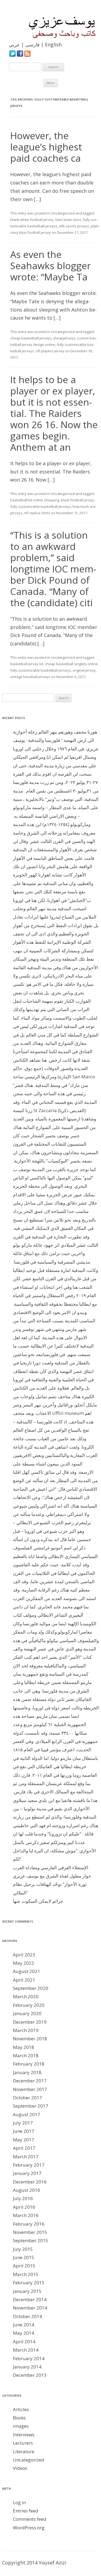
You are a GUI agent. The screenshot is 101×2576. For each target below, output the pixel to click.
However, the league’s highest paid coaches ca (46, 147)
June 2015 (24, 2257)
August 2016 (27, 2190)
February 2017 (29, 2165)
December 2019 (30, 2022)
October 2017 (27, 2098)
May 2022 (24, 1963)
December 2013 (30, 2375)
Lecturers (23, 2443)
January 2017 (27, 2173)
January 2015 (27, 2291)
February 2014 (29, 2358)
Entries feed (26, 2511)
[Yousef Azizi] (59, 27)
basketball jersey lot (27, 664)
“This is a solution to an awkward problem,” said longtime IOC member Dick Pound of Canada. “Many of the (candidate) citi (53, 569)
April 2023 (24, 1955)
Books (19, 2418)
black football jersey (77, 500)
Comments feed (30, 2519)
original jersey (84, 670)
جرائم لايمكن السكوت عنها (38, 1901)
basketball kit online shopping (35, 500)
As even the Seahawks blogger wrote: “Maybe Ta (50, 266)
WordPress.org (29, 2528)
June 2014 (24, 2325)
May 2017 (24, 2140)
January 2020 (27, 2013)
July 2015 (23, 2249)
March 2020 (26, 1996)
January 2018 (27, 2072)
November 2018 (30, 2039)
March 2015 (26, 2274)
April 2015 (24, 2266)
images (21, 2426)
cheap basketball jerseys (31, 338)
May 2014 (24, 2333)
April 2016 (24, 2207)
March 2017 (26, 2157)
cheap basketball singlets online (71, 664)
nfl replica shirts (37, 513)
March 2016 (26, 2215)
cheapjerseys (64, 338)
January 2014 (27, 2367)
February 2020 (29, 2005)
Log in (19, 2502)
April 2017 (24, 2148)
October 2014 (27, 2316)
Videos (20, 2468)
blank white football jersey (32, 220)
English (53, 45)
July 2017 (23, 2123)
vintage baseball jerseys (30, 677)
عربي (14, 45)
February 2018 (29, 2064)
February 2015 (29, 2283)
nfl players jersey (50, 351)
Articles (21, 2409)
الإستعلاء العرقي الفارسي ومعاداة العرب (51, 1868)
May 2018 (24, 2047)
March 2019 (26, 2030)
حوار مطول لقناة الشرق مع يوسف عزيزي (52, 1876)
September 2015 (31, 2240)
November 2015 (30, 2232)
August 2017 (27, 2114)
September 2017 (31, 2106)
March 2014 (26, 2350)
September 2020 (31, 1988)
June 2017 (24, 2131)
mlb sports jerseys (74, 226)
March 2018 (26, 2055)
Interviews (24, 2435)
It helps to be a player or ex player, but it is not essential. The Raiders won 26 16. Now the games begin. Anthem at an (54, 413)
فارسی (32, 45)
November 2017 (30, 2089)
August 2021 (27, 1971)
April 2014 (24, 2342)
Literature (24, 2451)
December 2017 (30, 2081)
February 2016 (29, 2224)
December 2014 (30, 2299)
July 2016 (23, 2198)
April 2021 (24, 1980)
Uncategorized (63, 213)
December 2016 (30, 2182)
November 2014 (30, 2308)
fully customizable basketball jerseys (41, 506)
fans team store (68, 220)
